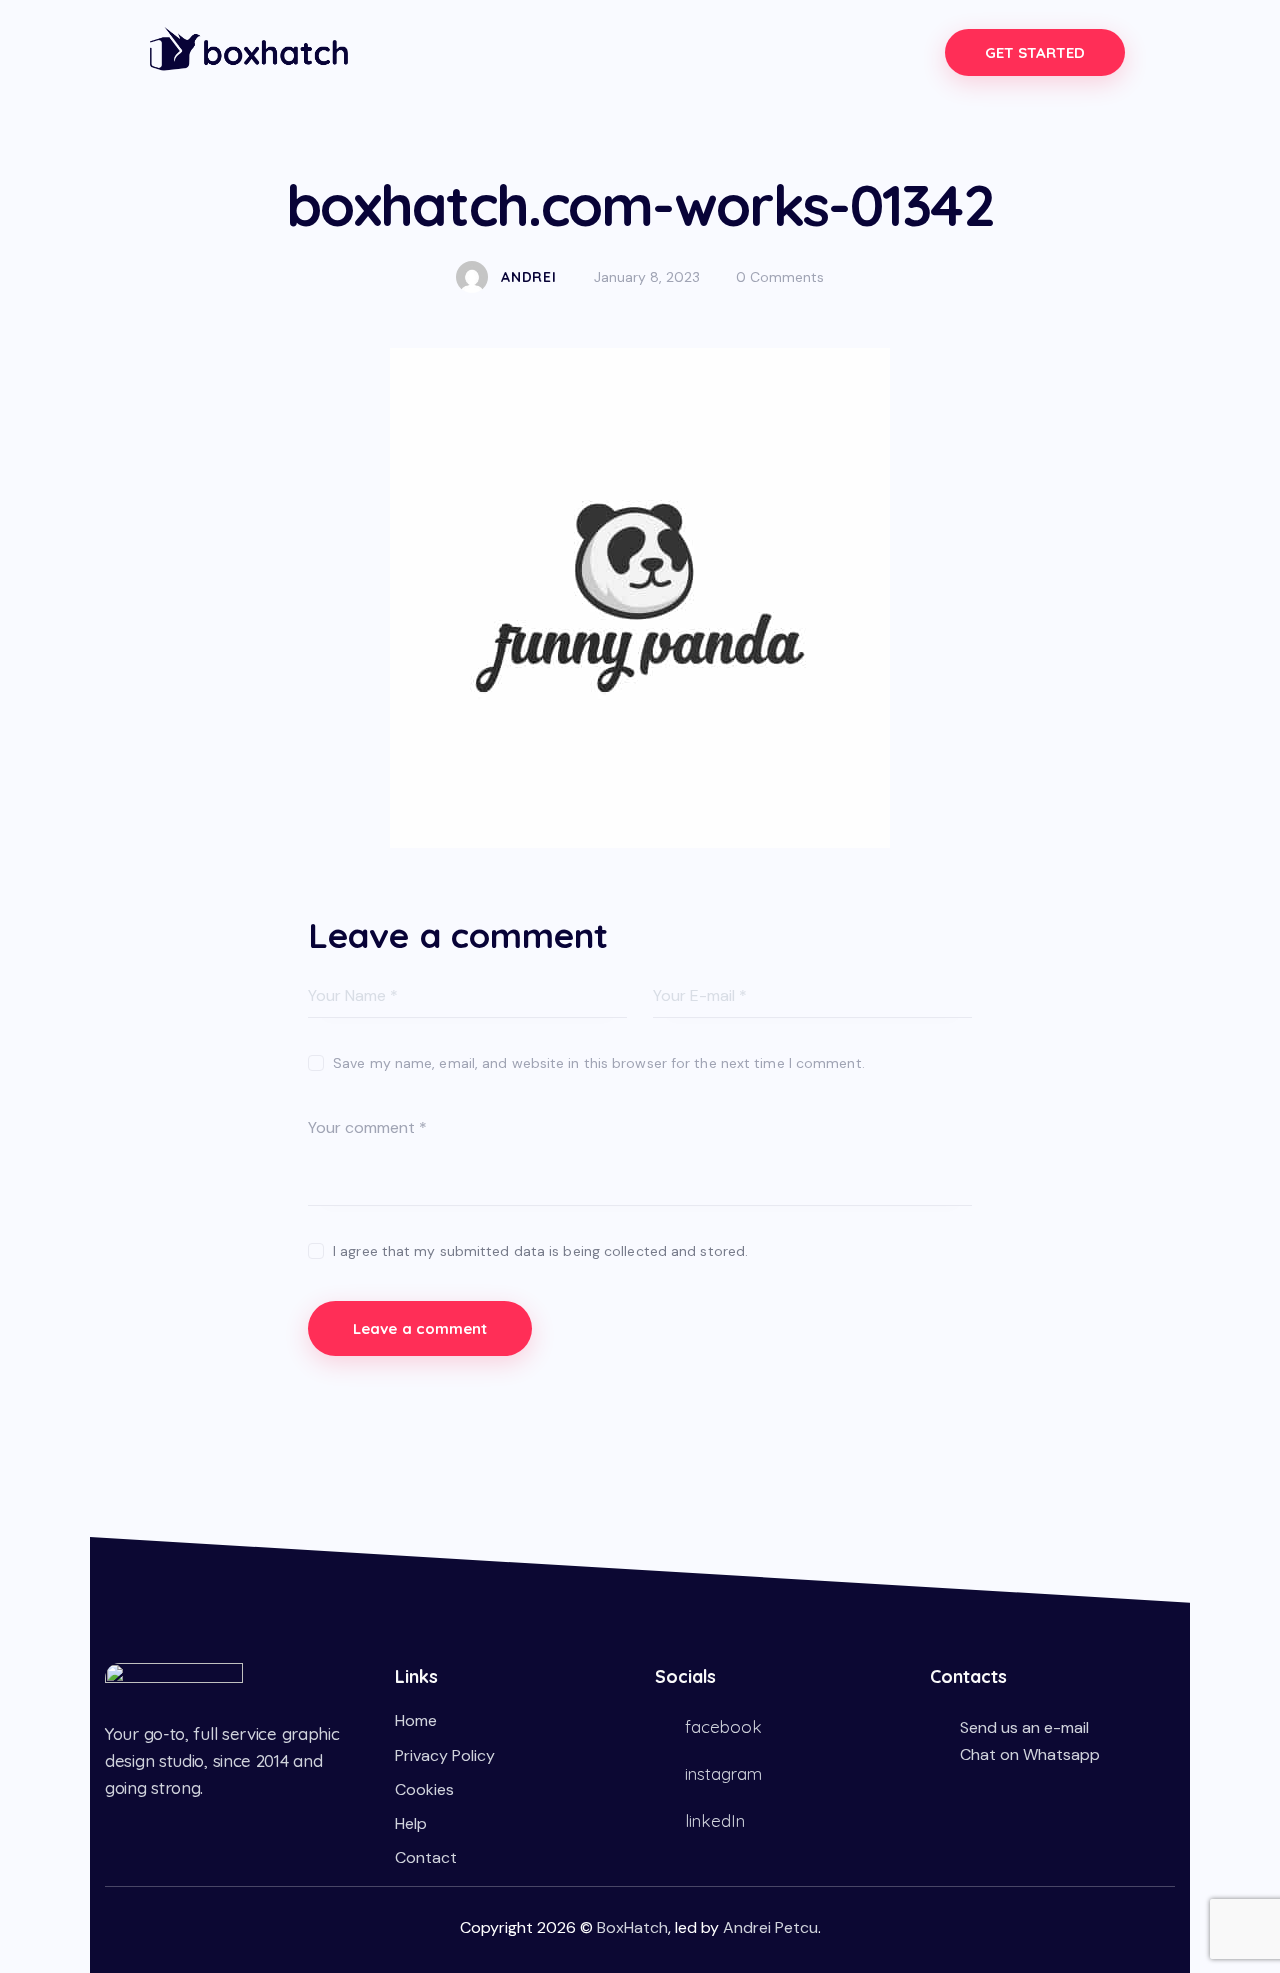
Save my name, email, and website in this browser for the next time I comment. (599, 1063)
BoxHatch (632, 1927)
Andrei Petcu (770, 1927)
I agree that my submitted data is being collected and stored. (540, 1251)
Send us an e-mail (1024, 1727)
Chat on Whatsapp (1030, 1754)
